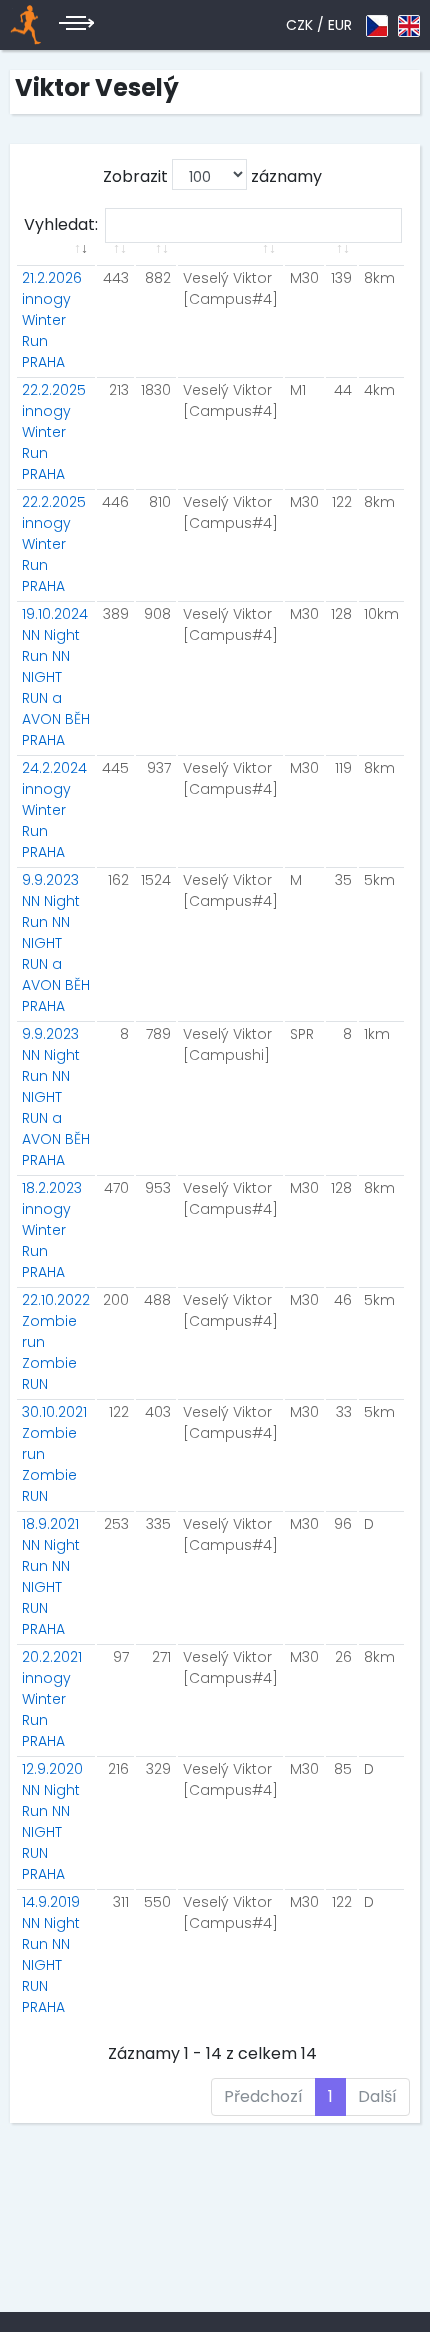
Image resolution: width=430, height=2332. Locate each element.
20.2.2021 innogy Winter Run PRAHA (52, 1699)
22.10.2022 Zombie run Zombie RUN (56, 1342)
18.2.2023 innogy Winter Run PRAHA (52, 1230)
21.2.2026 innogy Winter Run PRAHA (52, 320)
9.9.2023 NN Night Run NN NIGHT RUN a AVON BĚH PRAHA (56, 943)
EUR (340, 25)
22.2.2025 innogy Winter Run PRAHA (54, 432)
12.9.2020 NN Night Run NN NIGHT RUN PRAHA (52, 1821)
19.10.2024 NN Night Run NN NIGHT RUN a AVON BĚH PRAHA (56, 677)
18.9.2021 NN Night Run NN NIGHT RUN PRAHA (51, 1576)
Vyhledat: (61, 224)
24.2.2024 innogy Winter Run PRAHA (54, 810)
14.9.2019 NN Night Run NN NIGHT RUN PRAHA (51, 1954)
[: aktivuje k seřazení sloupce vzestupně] (56, 261)
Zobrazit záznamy (212, 176)
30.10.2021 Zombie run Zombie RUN (54, 1454)
